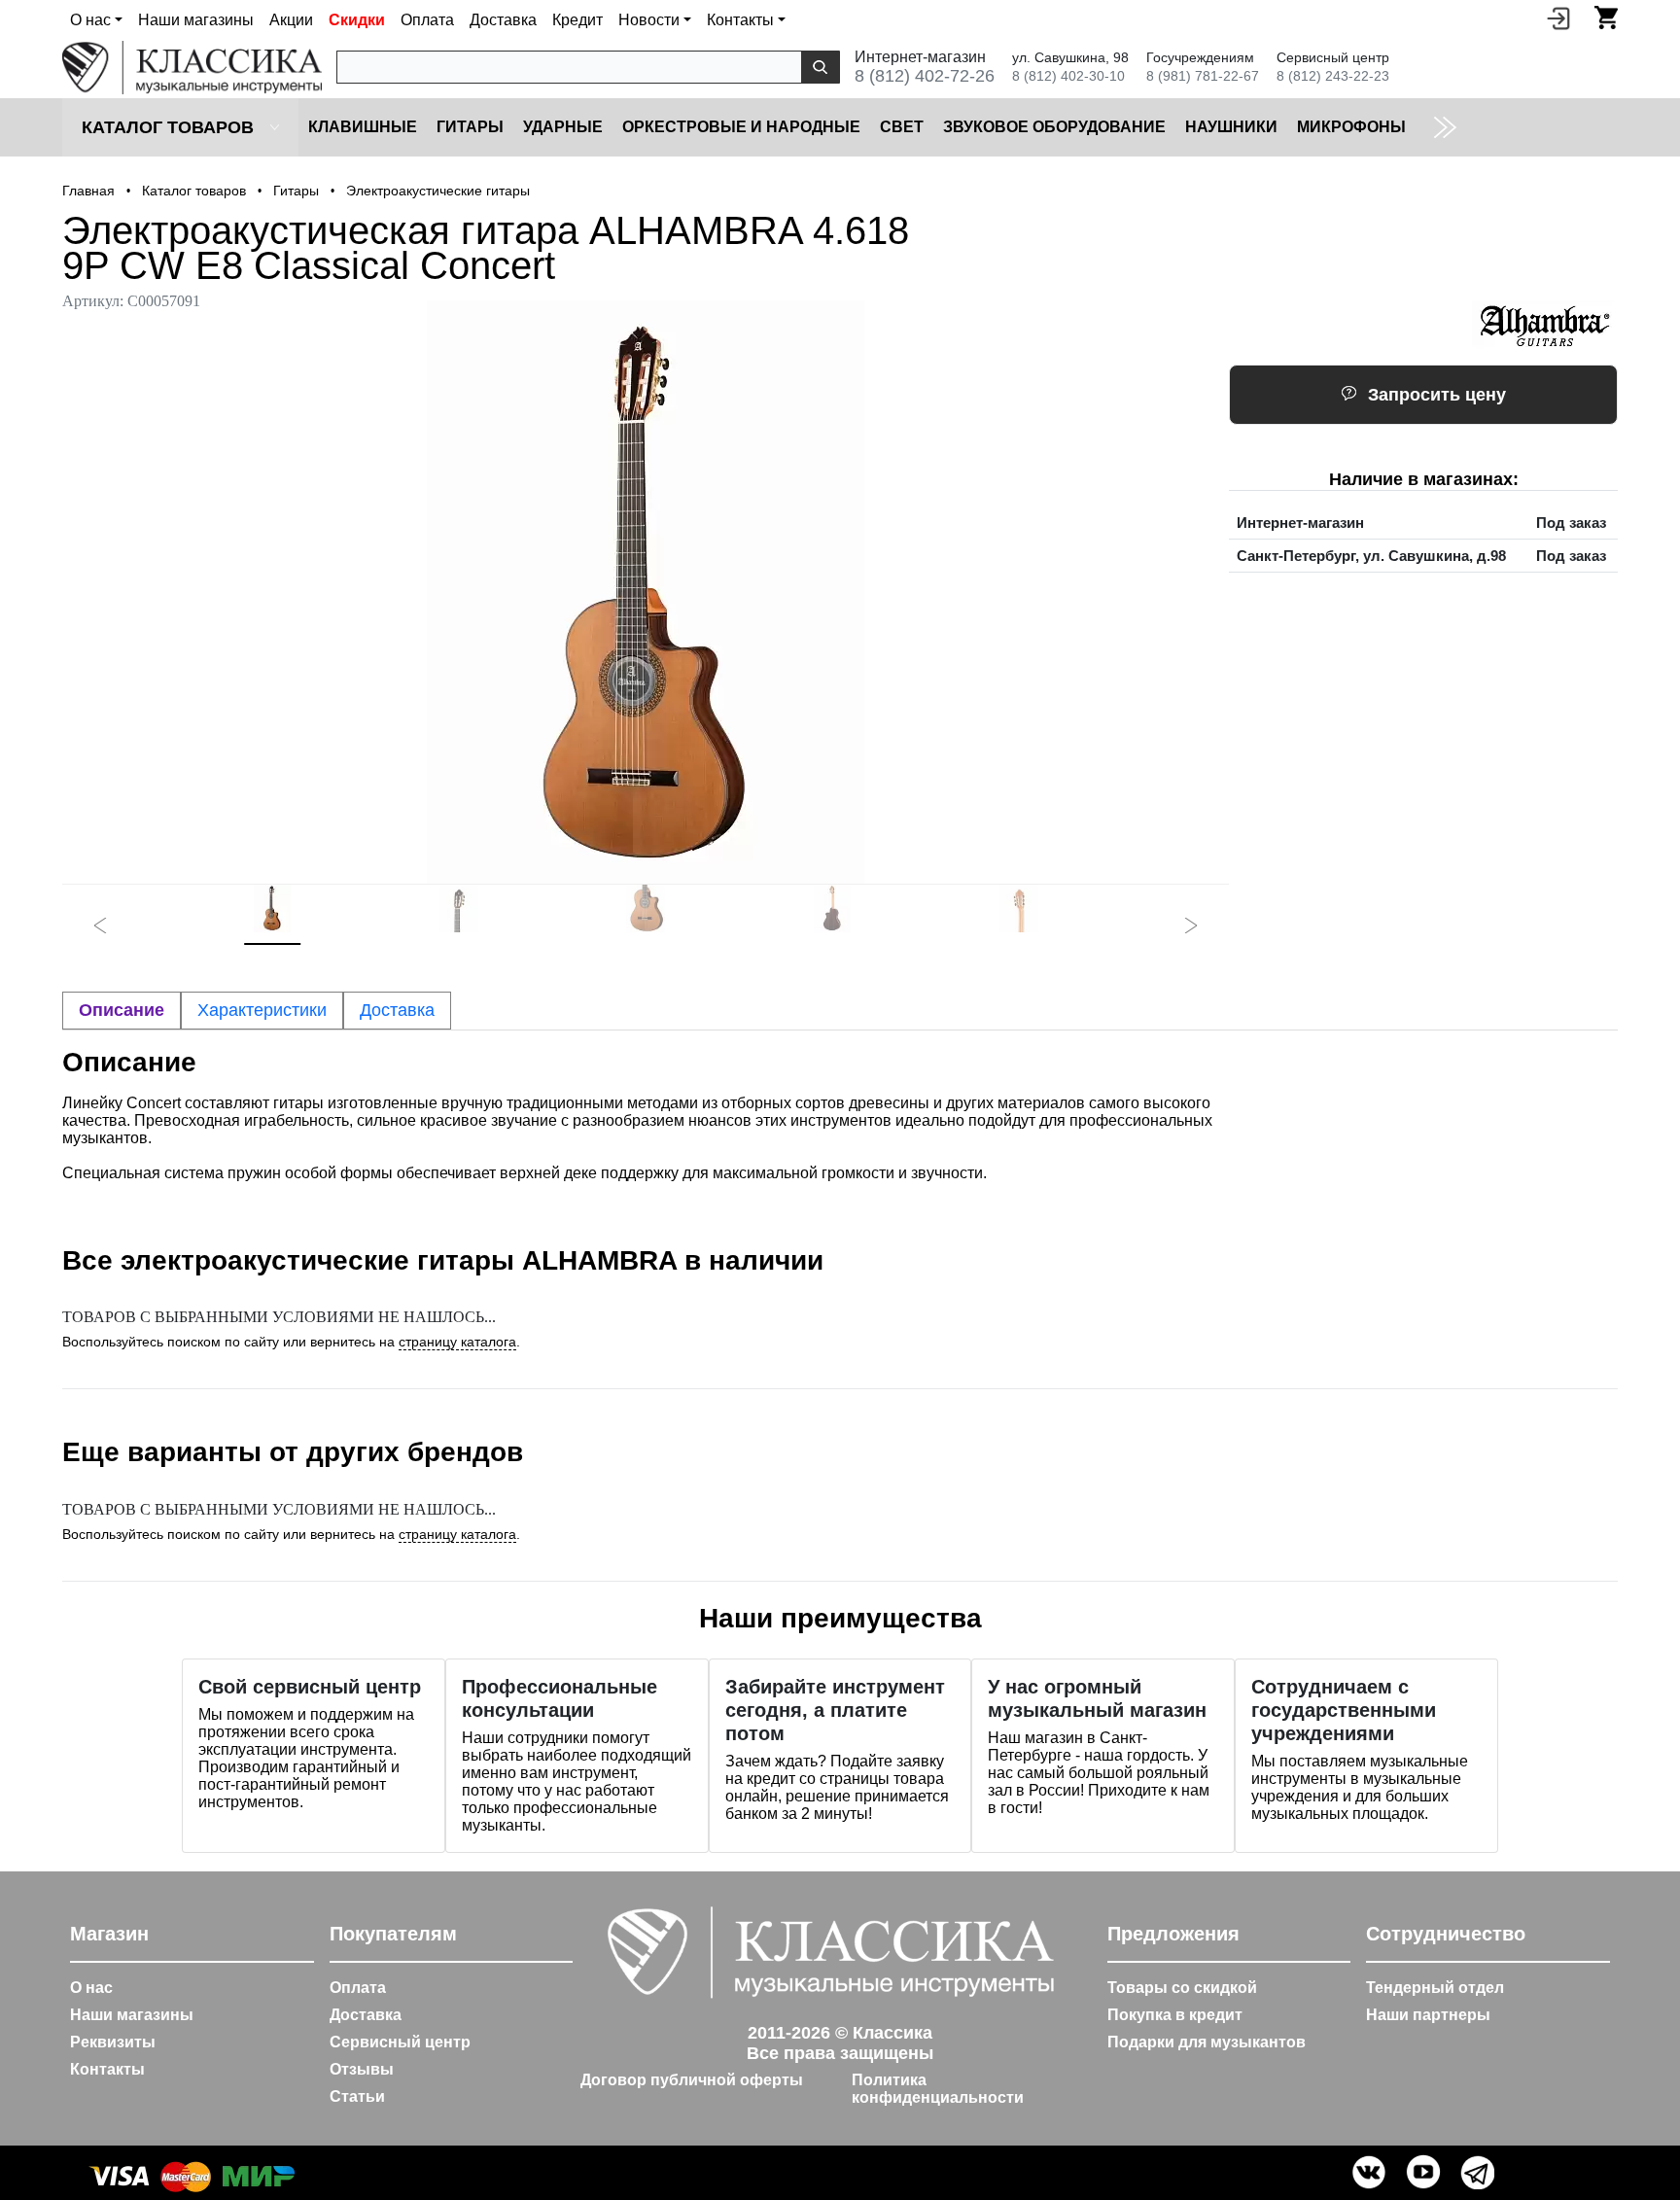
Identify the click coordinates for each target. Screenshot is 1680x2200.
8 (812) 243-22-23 (1333, 76)
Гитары (470, 127)
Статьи (357, 2096)
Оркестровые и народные (741, 127)
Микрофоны (1351, 127)
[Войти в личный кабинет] (1558, 17)
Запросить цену (1437, 395)
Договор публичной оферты (692, 2080)
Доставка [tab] (397, 1010)
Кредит (577, 20)
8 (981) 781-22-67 (1203, 76)
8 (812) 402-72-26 (925, 76)
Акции (291, 20)
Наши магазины (196, 20)
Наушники (1231, 127)
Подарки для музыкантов (1207, 2042)
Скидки (357, 20)
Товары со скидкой (1182, 1988)
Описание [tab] (122, 1010)
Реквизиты (113, 2042)
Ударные (563, 127)
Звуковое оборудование (1054, 127)
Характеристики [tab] (262, 1010)
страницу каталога (457, 1342)
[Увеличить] (646, 592)
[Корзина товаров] (1606, 17)
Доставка (503, 20)
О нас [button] (90, 20)
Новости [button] (649, 20)
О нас (91, 1988)
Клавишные (363, 127)
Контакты (107, 2069)
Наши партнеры (1428, 2015)
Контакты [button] (740, 20)
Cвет (902, 127)
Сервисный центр (400, 2042)
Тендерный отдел (1435, 1988)
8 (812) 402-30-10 (1068, 76)
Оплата (427, 20)
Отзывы (362, 2069)
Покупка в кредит (1175, 2015)
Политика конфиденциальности (938, 2089)
